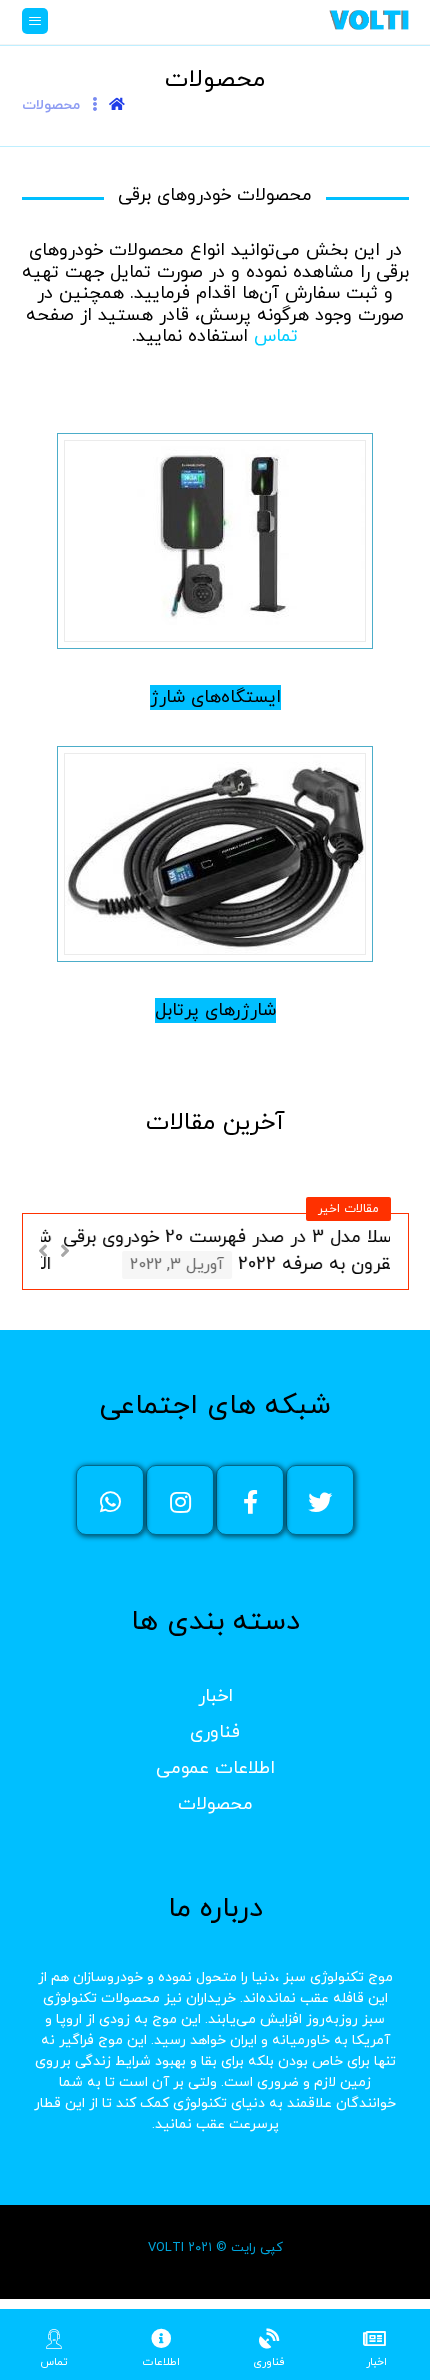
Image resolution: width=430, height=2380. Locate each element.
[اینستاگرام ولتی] (180, 1500)
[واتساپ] (110, 1500)
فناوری (215, 1732)
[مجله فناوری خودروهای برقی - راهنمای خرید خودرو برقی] (369, 20)
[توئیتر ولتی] (320, 1500)
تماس (276, 336)
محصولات (215, 1804)
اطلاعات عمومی (215, 1768)
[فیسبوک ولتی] (250, 1500)
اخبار (215, 1696)
